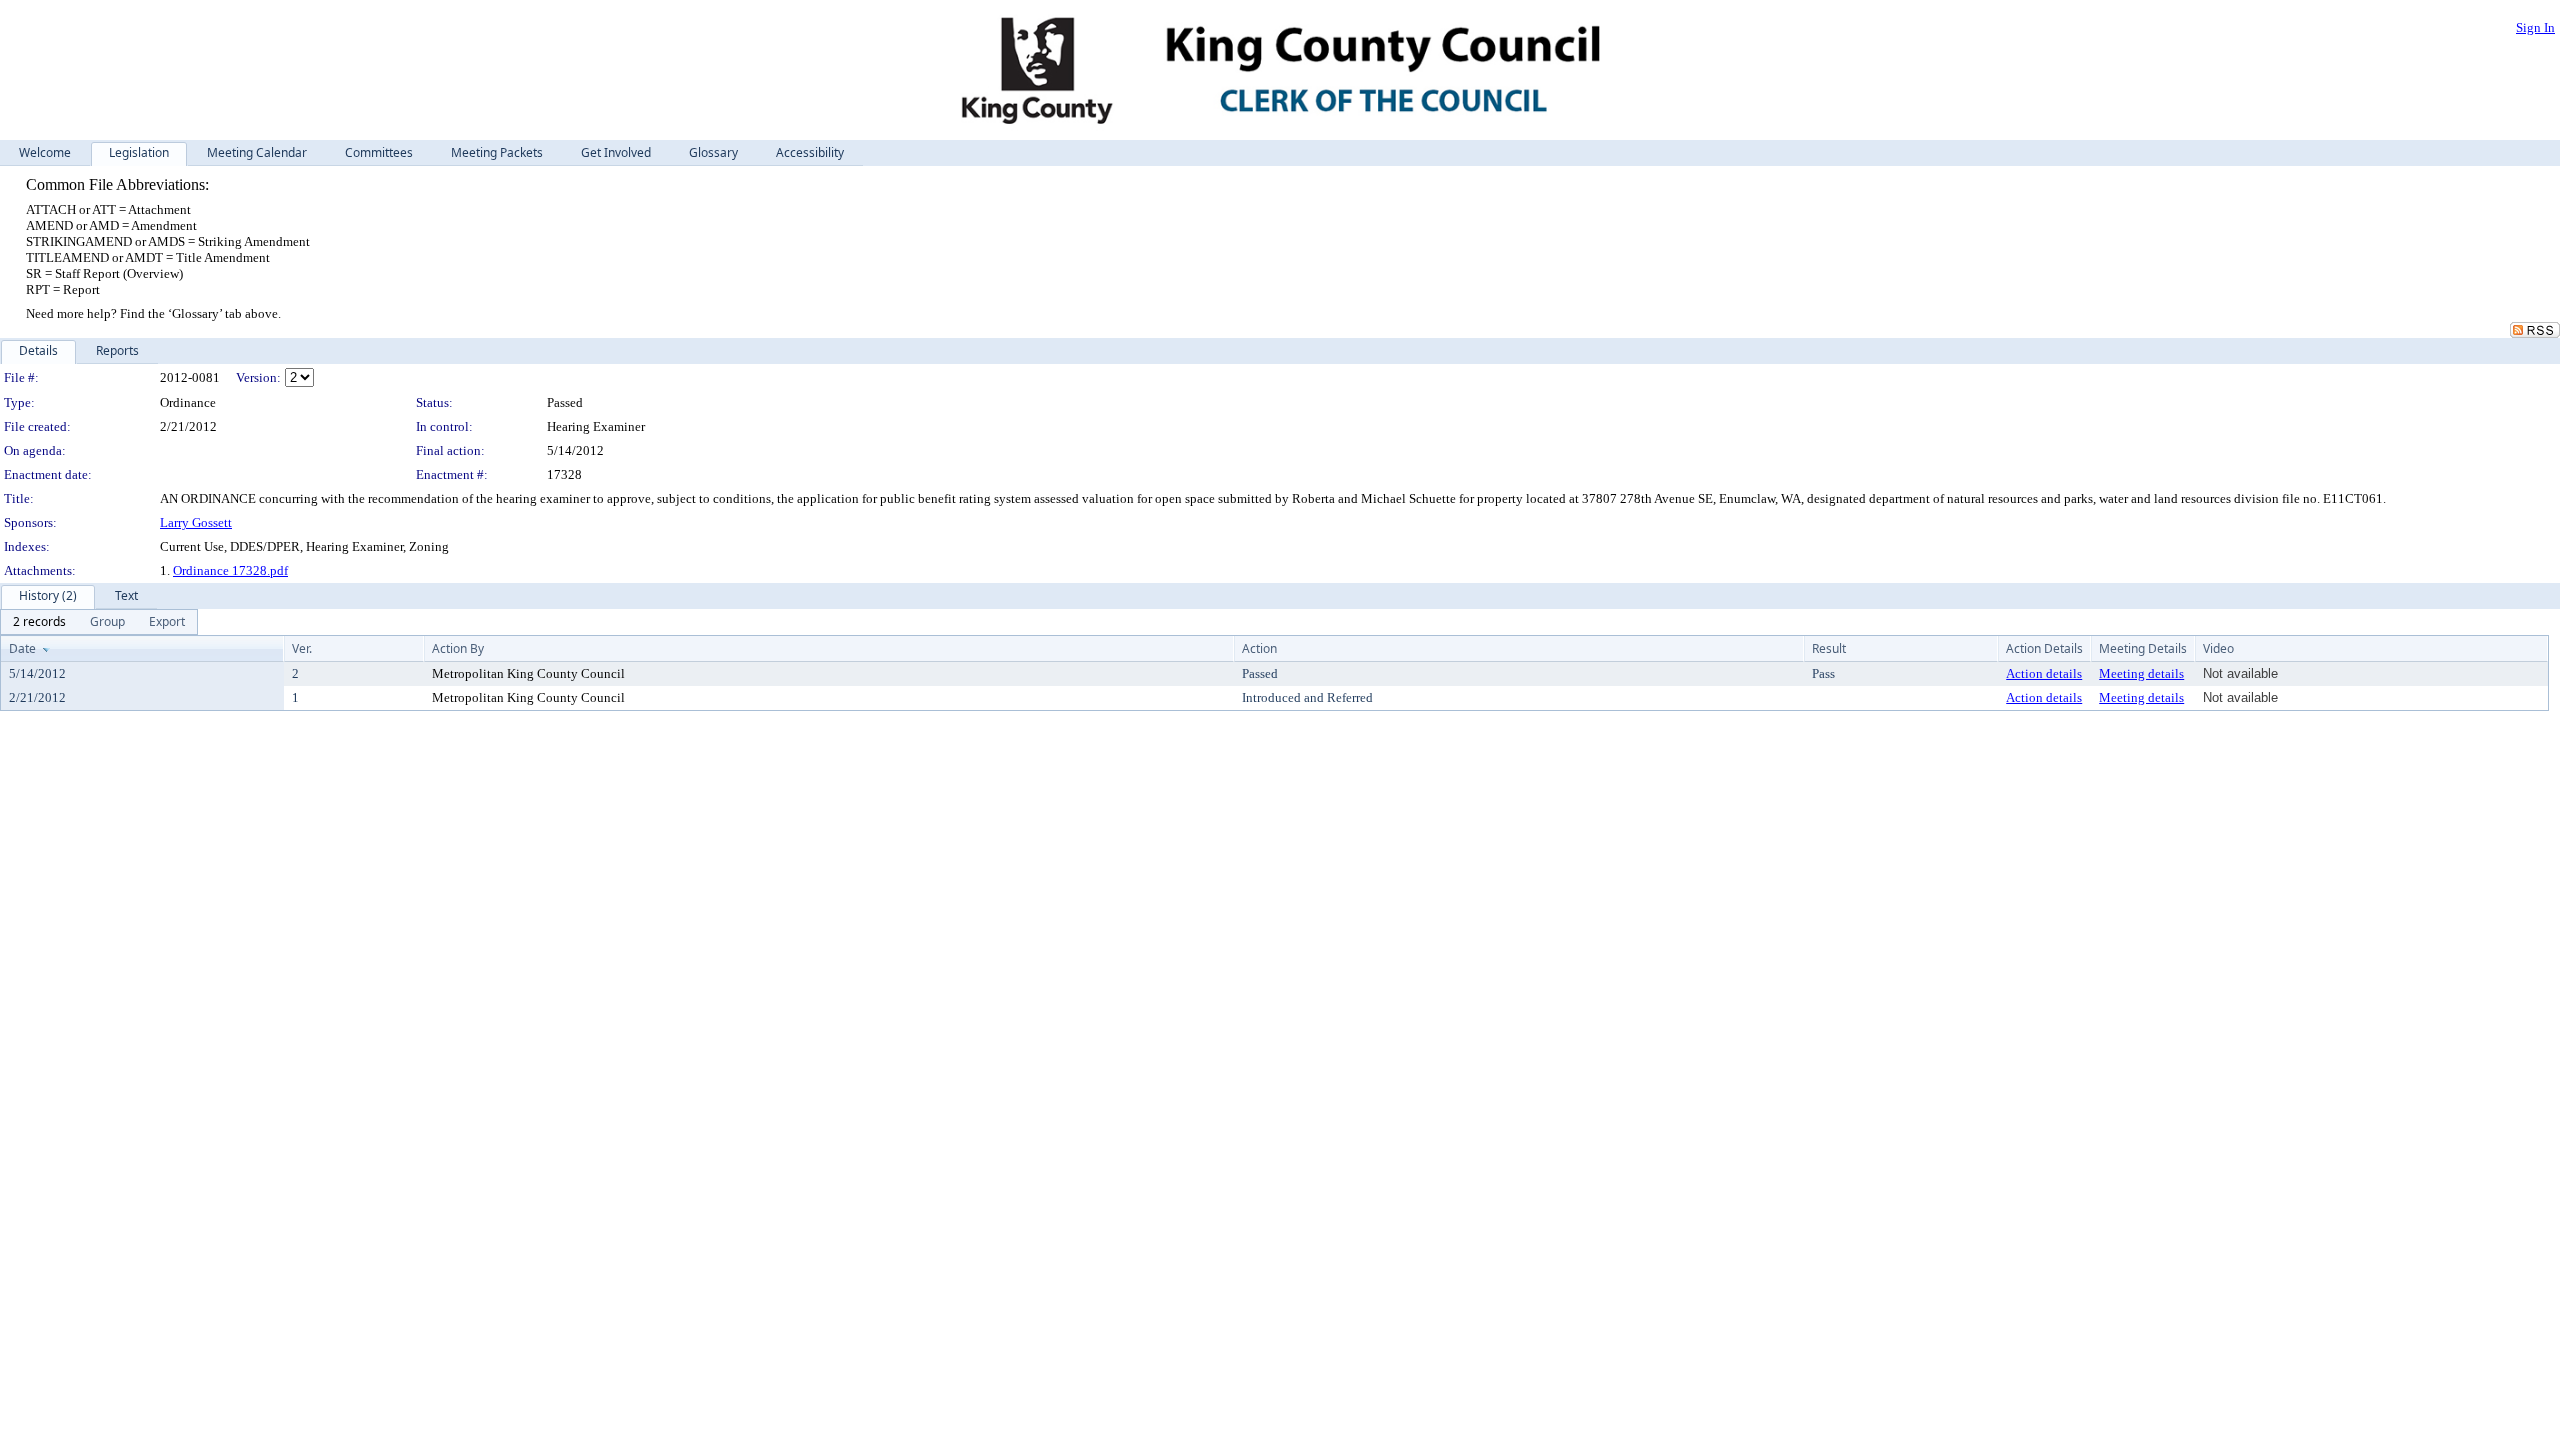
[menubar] (99, 622)
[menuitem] (39, 622)
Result (1829, 648)
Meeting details (2141, 673)
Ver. (302, 648)
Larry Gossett (196, 522)
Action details (2044, 673)
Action (1259, 648)
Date (22, 648)
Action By (458, 648)
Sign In (2535, 27)
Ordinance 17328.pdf (230, 570)
